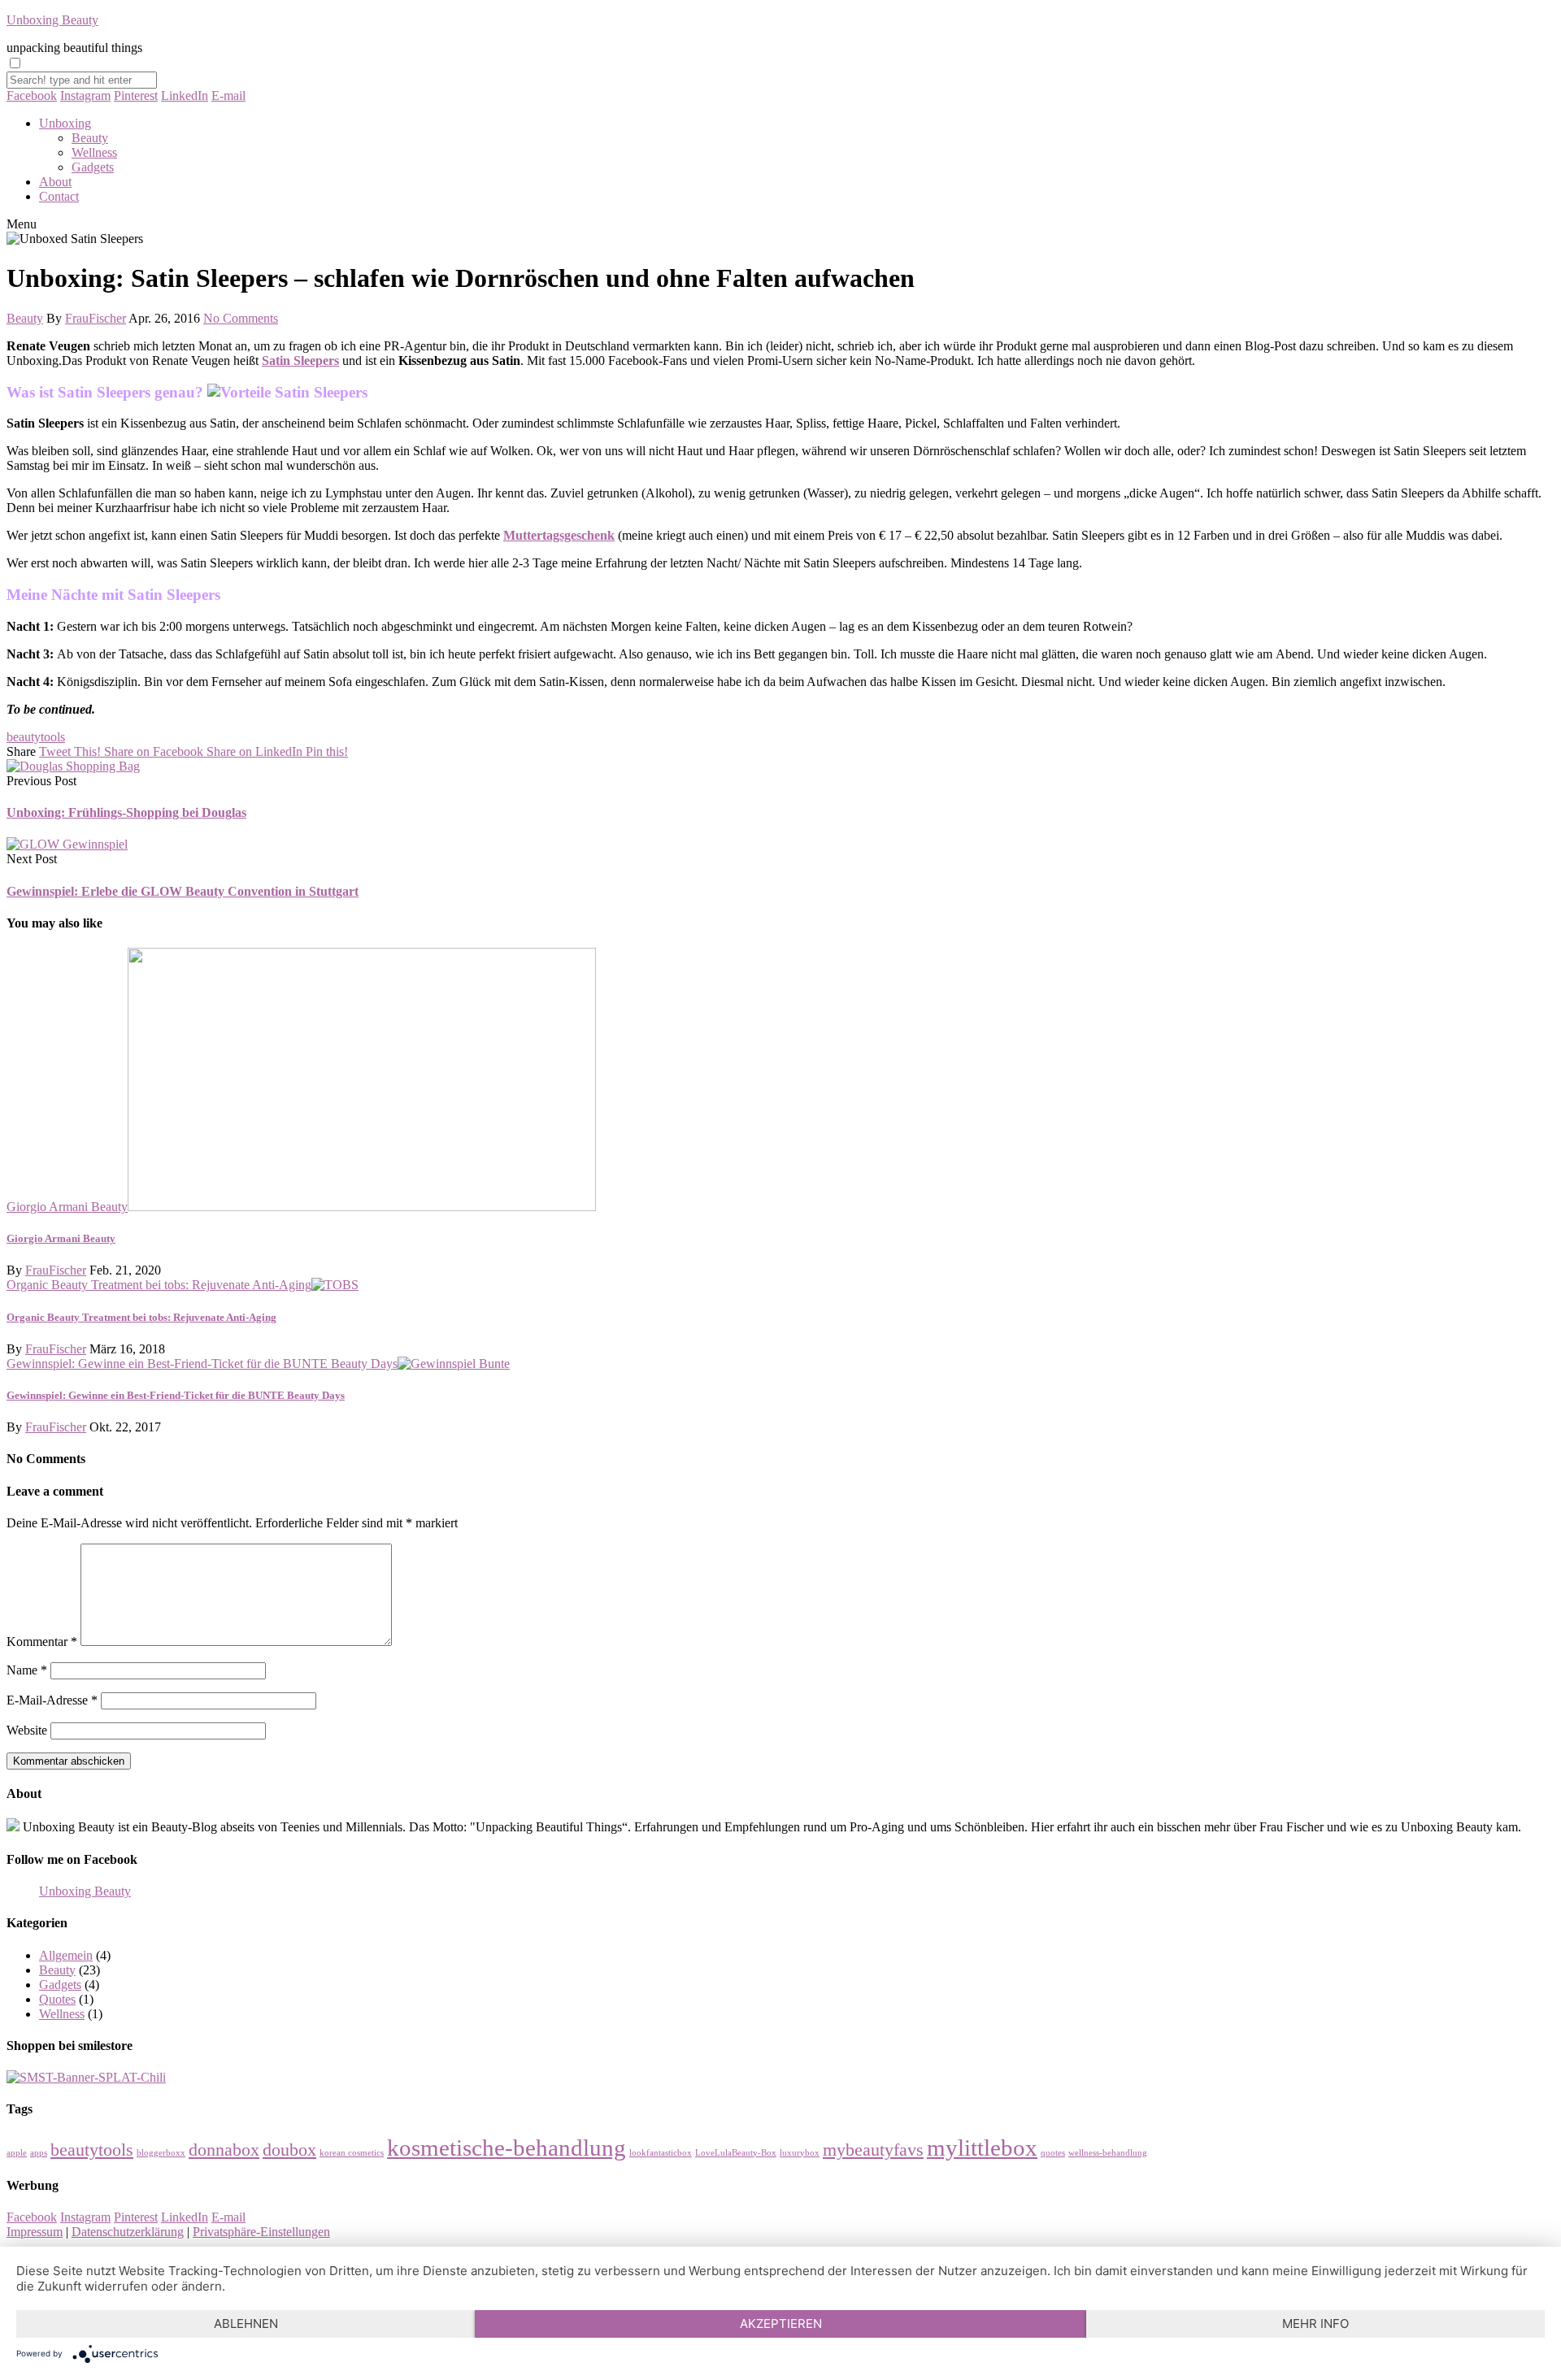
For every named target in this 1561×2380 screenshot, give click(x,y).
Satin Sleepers (300, 360)
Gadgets (93, 167)
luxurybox (800, 2153)
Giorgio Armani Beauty (67, 1207)
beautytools (36, 737)
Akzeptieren (781, 2324)
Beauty (90, 138)
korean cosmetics (352, 2153)
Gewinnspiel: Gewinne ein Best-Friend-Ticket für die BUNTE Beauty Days (202, 1364)
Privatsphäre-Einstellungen (261, 2232)
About (55, 182)
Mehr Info (1315, 2324)
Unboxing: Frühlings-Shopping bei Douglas (126, 812)
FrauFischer (96, 318)
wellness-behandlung (1108, 2153)
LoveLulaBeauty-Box (736, 2153)
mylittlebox (982, 2148)
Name (27, 1670)
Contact (59, 196)
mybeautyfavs (873, 2150)
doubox (289, 2150)
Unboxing (65, 123)
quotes (1053, 2153)
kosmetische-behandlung (507, 2148)
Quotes (57, 1999)
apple (17, 2153)
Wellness (94, 152)
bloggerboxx (161, 2153)
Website (27, 1730)
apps (39, 2153)
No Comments (241, 318)
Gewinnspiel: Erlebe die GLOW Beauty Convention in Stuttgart (183, 891)
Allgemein (66, 1955)
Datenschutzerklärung (128, 2232)
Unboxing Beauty (52, 20)
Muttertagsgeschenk (559, 535)
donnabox (224, 2150)
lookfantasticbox (661, 2153)
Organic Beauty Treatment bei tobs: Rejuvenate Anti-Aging (159, 1285)
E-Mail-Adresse (52, 1700)
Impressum (35, 2232)
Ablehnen (246, 2324)
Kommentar (42, 1642)
